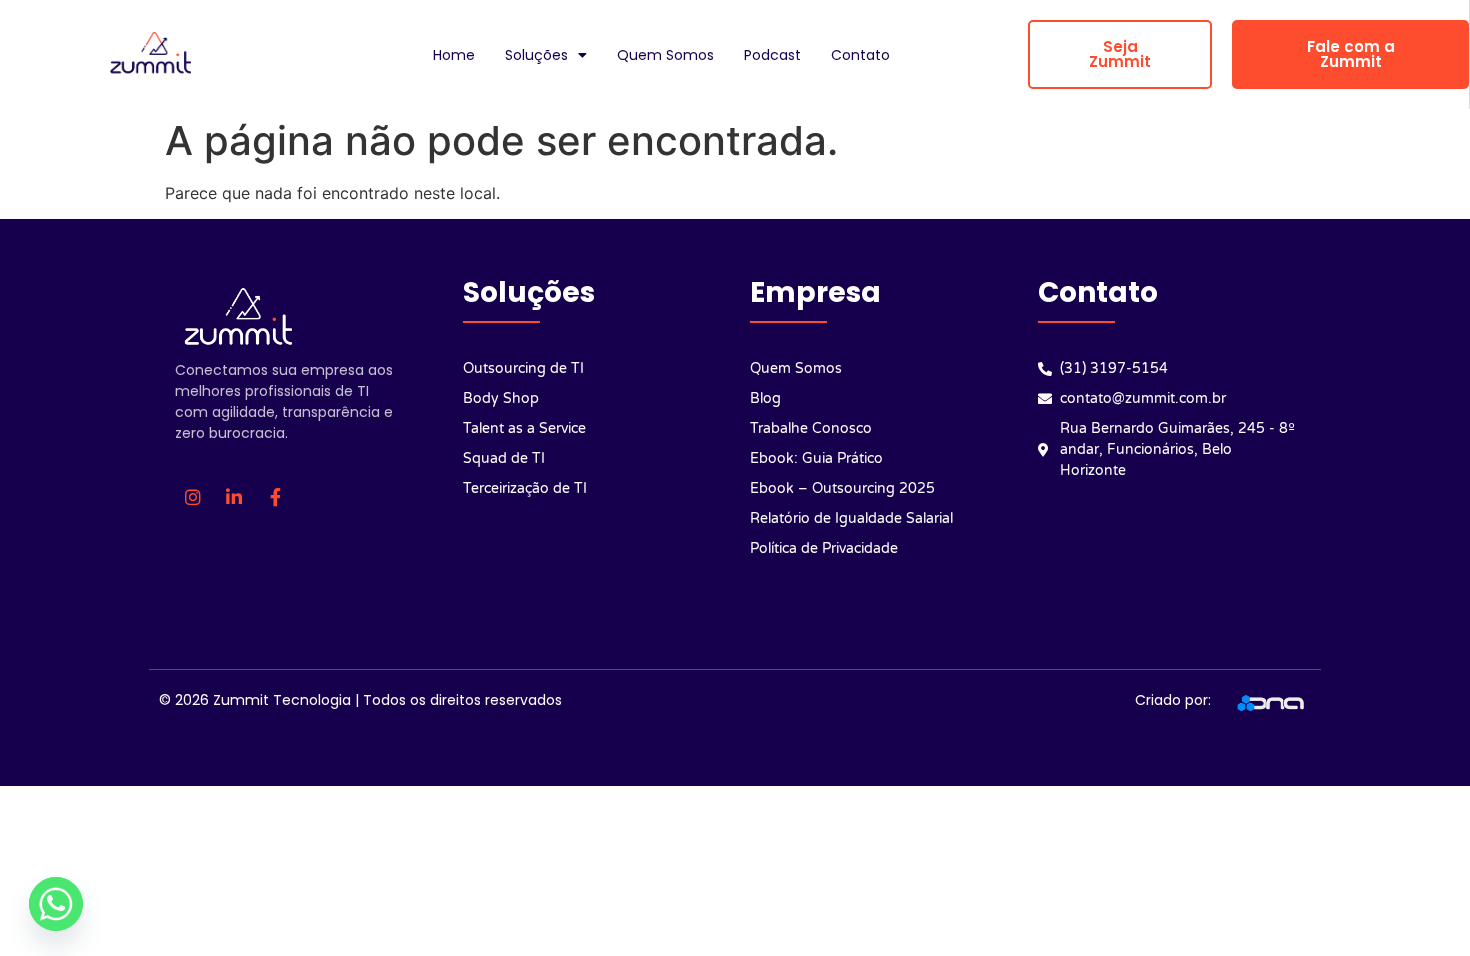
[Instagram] (193, 497)
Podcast (772, 55)
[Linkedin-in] (234, 497)
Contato (860, 55)
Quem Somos (665, 55)
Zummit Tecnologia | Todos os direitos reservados (387, 700)
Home (454, 55)
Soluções (536, 55)
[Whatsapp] (56, 904)
